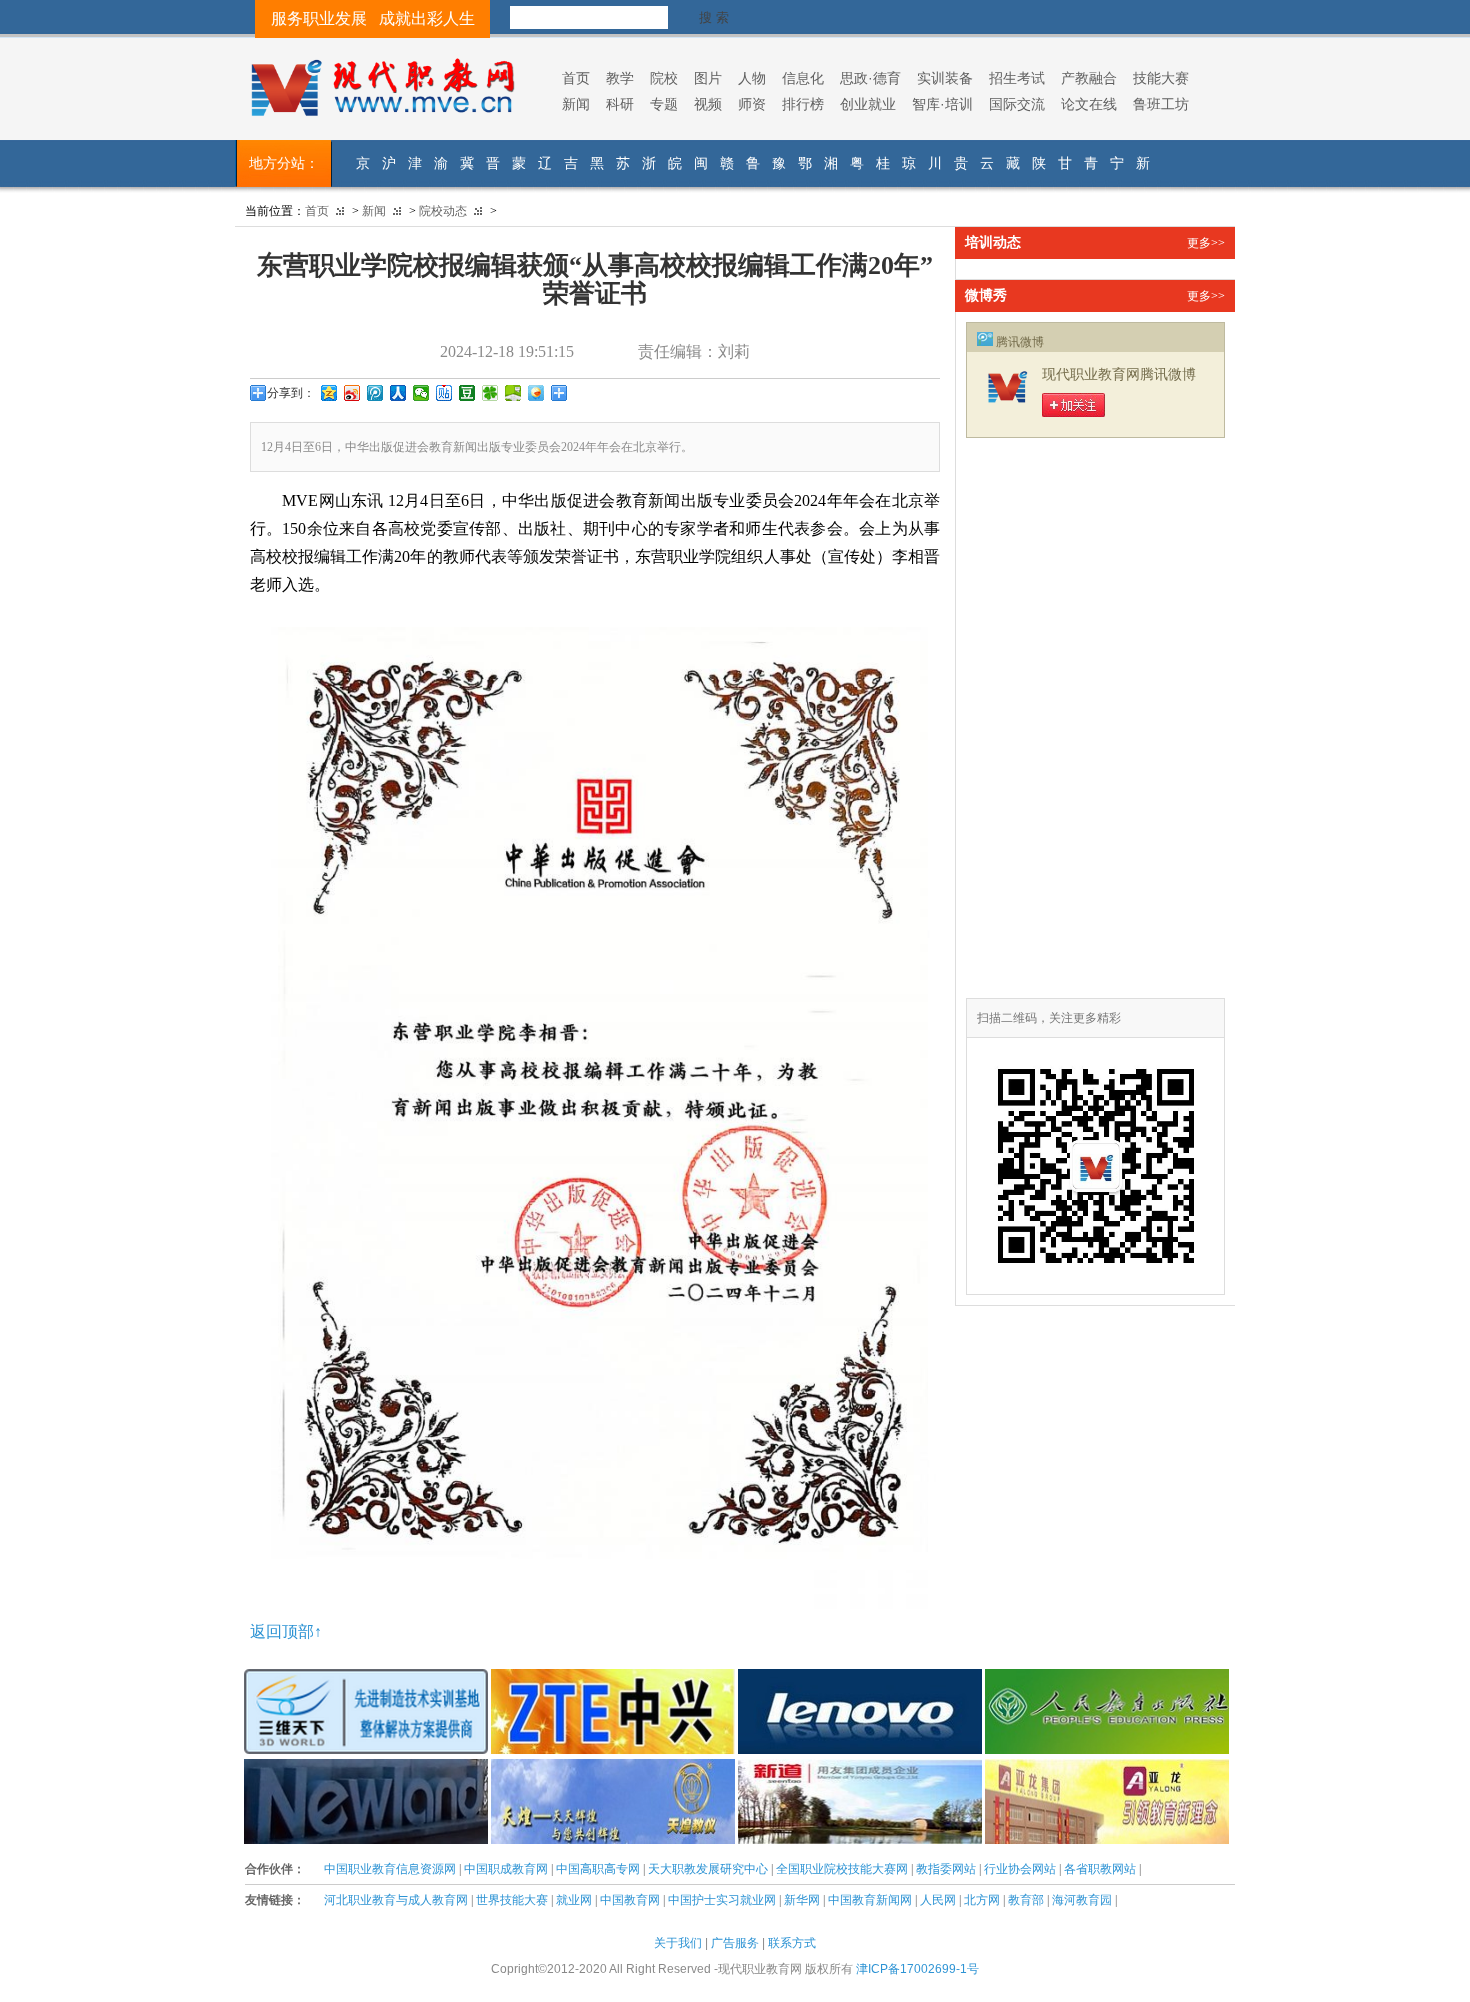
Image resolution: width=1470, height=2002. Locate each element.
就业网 (574, 1900)
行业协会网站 (1020, 1869)
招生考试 (1017, 78)
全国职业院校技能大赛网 (842, 1869)
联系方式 (792, 1943)
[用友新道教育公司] (860, 1769)
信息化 (803, 78)
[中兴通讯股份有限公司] (613, 1679)
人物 (752, 78)
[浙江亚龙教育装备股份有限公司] (1107, 1769)
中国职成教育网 (506, 1869)
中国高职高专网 (598, 1869)
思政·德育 (870, 78)
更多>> (1206, 243)
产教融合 (1089, 78)
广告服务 (735, 1943)
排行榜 (803, 104)
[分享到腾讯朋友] (490, 393)
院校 (664, 78)
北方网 (982, 1900)
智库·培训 (942, 104)
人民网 (938, 1900)
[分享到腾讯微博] (375, 393)
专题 (664, 104)
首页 (576, 78)
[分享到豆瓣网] (467, 393)
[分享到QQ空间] (329, 393)
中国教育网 (630, 1900)
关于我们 (678, 1943)
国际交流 (1017, 104)
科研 (620, 104)
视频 (708, 104)
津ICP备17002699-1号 (917, 1969)
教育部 (1026, 1900)
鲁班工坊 (1161, 104)
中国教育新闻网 (870, 1900)
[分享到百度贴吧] (444, 393)
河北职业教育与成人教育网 (396, 1900)
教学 (620, 78)
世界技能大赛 (512, 1900)
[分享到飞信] (536, 393)
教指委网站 (946, 1869)
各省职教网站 (1100, 1869)
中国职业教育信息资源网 (390, 1869)
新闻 (576, 104)
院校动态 (443, 211)
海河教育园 (1082, 1900)
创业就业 (868, 104)
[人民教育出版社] (1107, 1679)
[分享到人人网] (398, 393)
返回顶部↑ (286, 1631)
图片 (708, 78)
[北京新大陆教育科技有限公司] (366, 1769)
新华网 (802, 1900)
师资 (752, 104)
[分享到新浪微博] (352, 393)
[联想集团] (860, 1679)
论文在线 (1089, 104)
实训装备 (945, 78)
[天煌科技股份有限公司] (613, 1769)
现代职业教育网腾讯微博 (1119, 374)
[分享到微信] (421, 393)
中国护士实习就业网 (722, 1900)
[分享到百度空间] (513, 393)
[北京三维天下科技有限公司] (366, 1679)
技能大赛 (1161, 78)
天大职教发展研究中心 (708, 1869)
